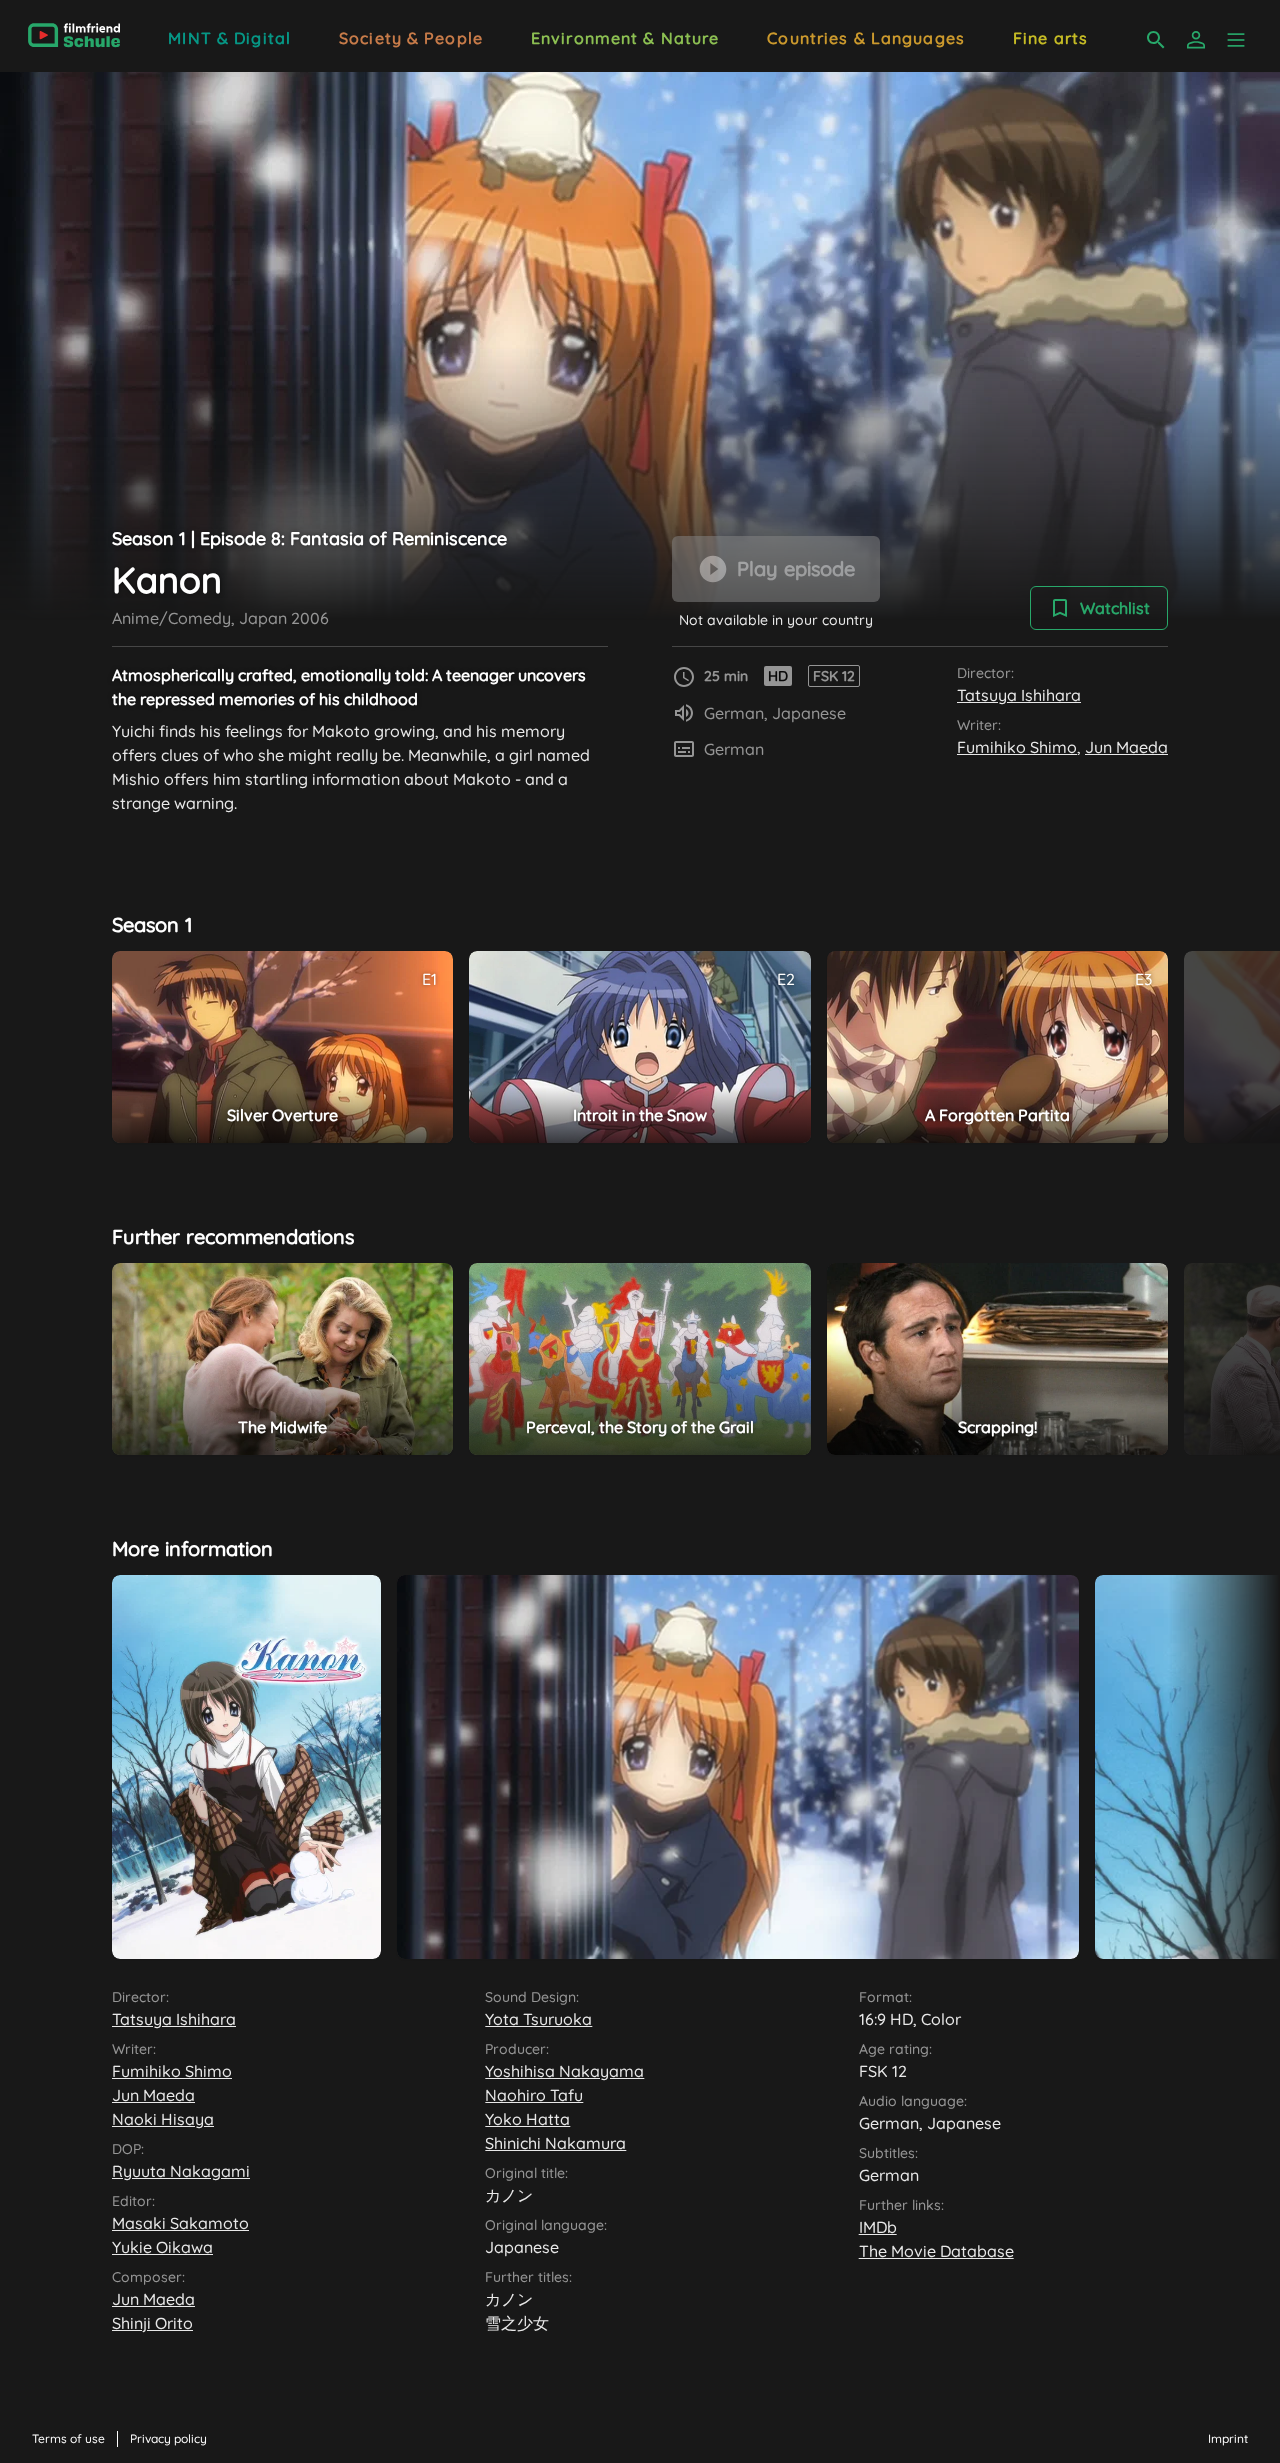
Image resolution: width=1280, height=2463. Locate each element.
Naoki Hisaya (163, 2119)
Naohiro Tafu (534, 2095)
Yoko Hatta (527, 2119)
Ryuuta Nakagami (181, 2171)
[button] (1236, 40)
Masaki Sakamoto (180, 2223)
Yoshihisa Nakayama (564, 2071)
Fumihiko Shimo (1017, 747)
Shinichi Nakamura (555, 2143)
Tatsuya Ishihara (1019, 695)
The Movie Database (936, 2251)
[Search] (1156, 40)
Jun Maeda (1126, 747)
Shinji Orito (152, 2323)
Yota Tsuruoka (538, 2019)
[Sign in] (1196, 40)
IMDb (878, 2227)
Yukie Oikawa (162, 2247)
